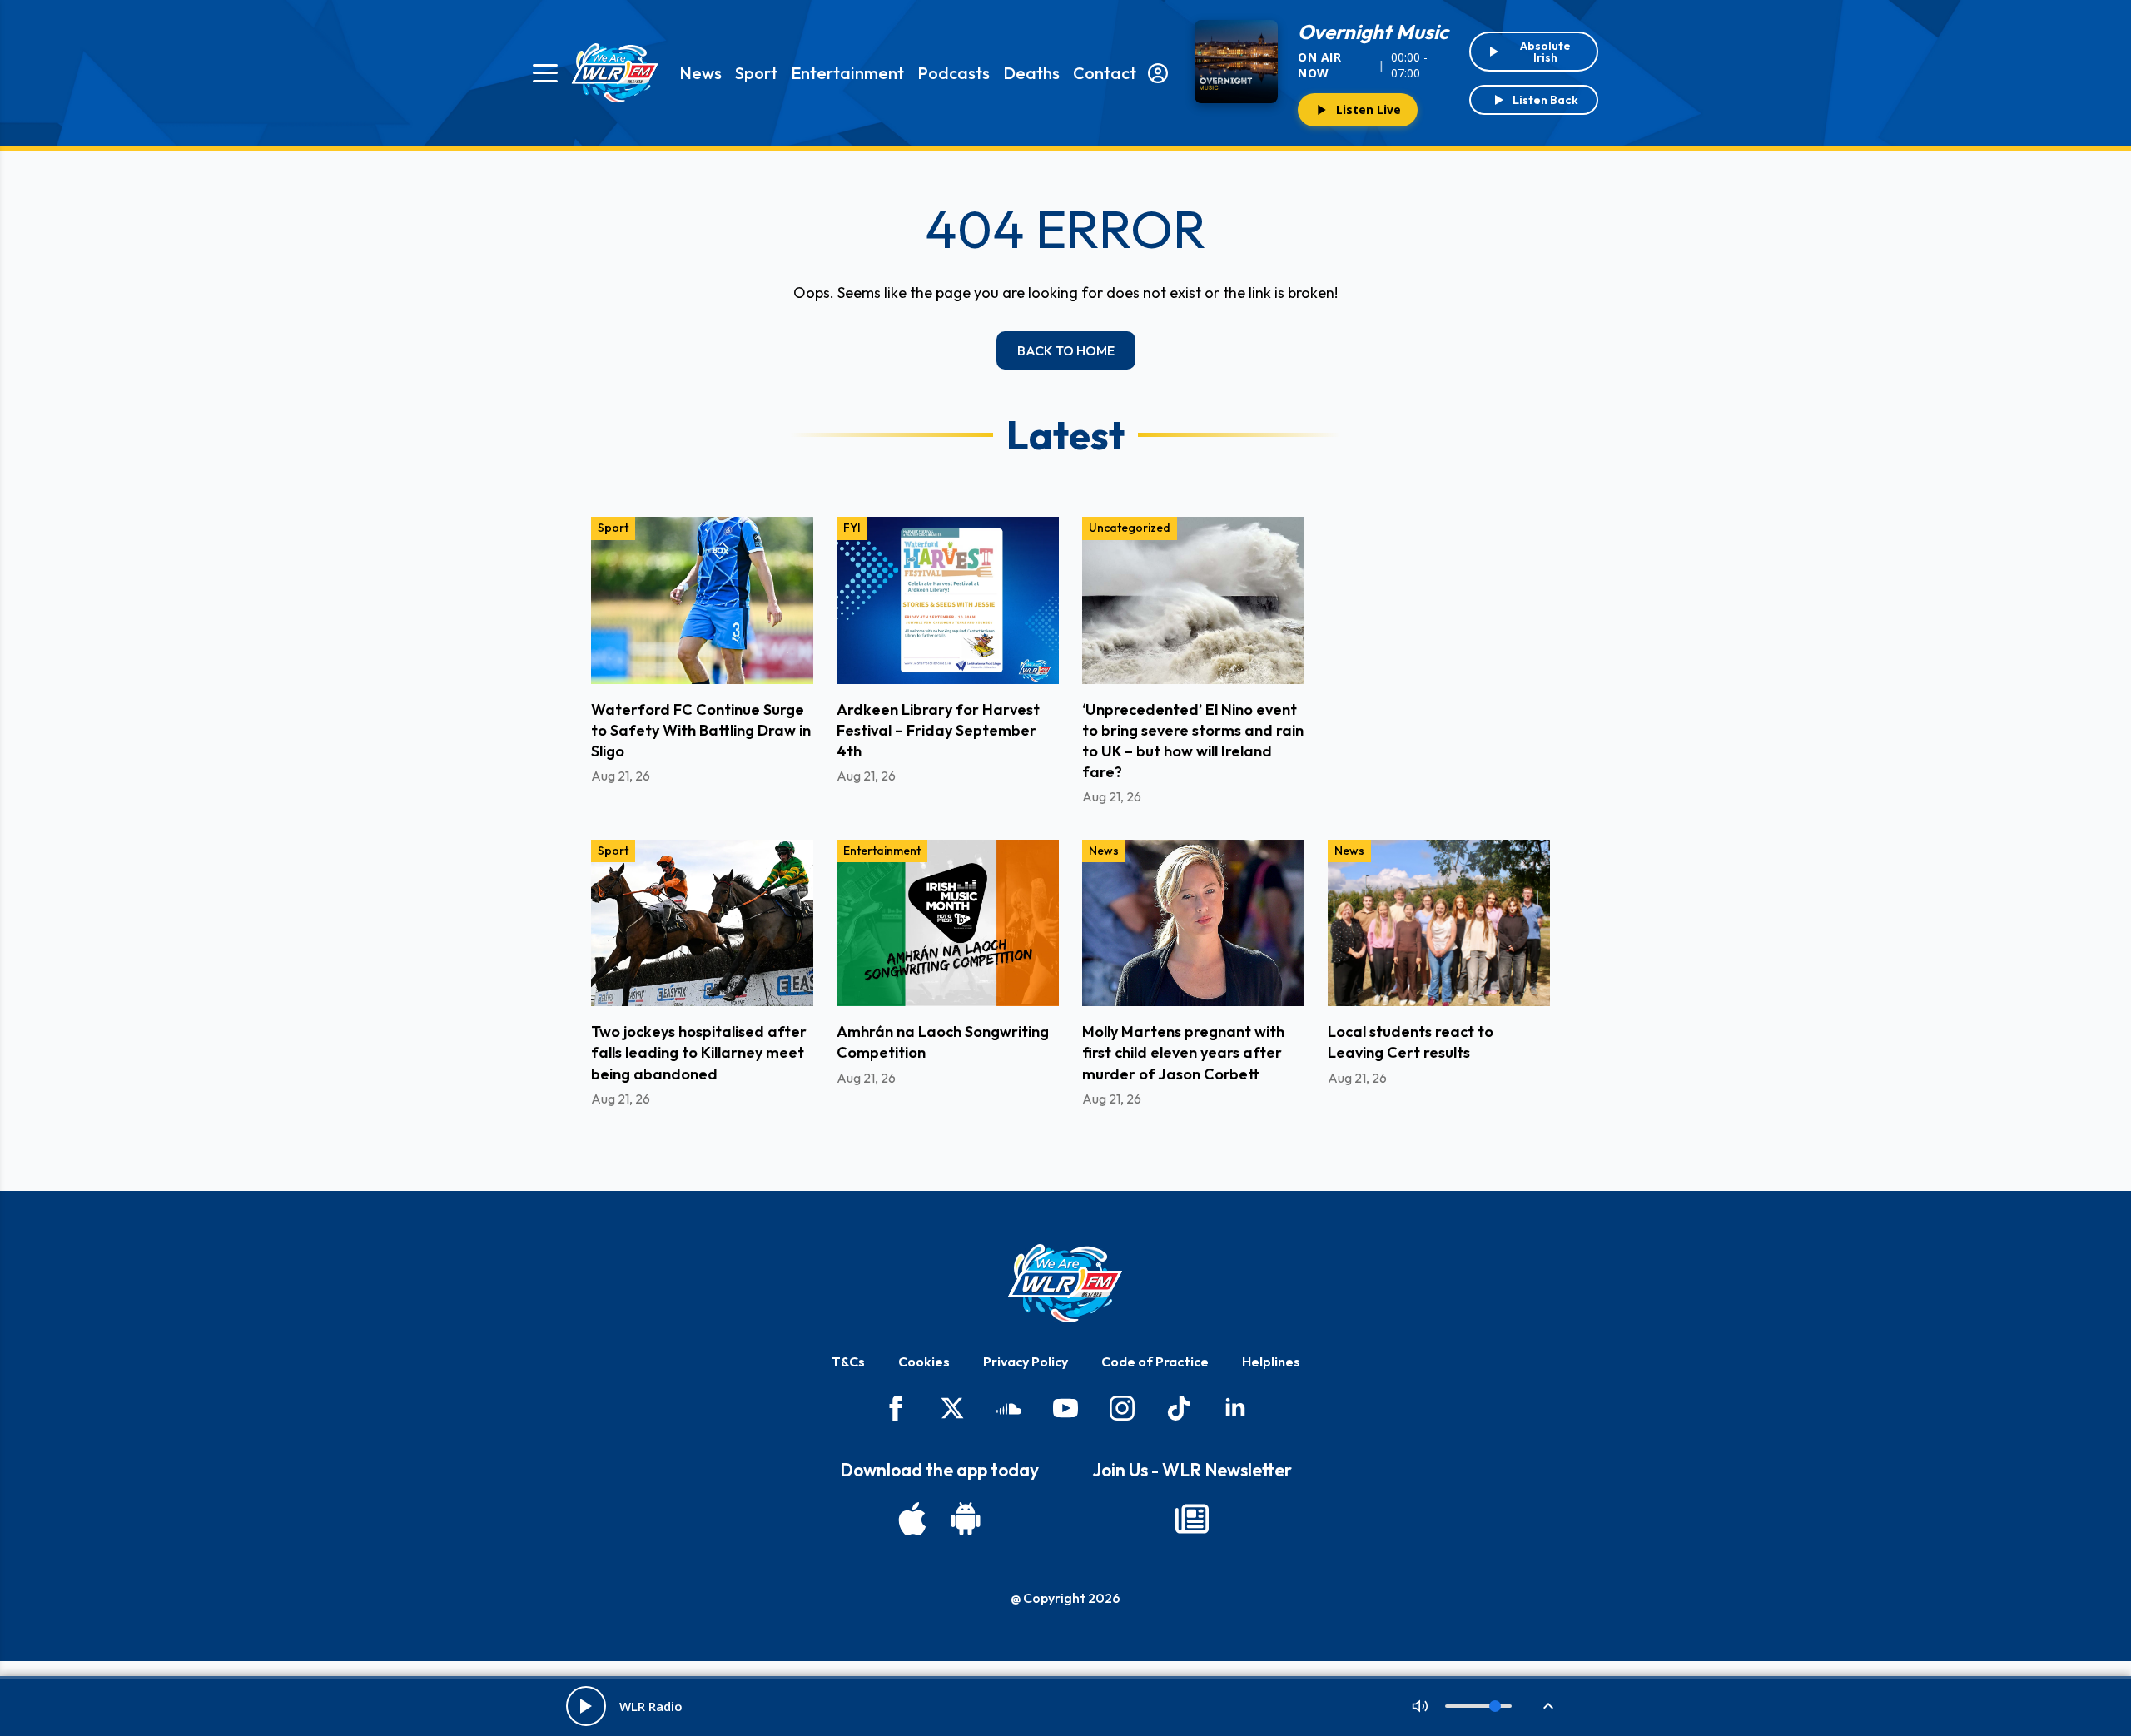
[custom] (1009, 1408)
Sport (756, 73)
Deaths (1031, 73)
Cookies (924, 1362)
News (700, 73)
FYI (852, 528)
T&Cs (848, 1362)
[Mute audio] (1420, 1706)
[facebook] (896, 1408)
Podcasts (954, 73)
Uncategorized (1130, 528)
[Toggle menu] (545, 73)
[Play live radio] (586, 1706)
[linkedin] (1235, 1408)
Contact (1105, 73)
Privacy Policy (1026, 1362)
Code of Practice (1155, 1362)
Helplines (1271, 1362)
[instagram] (1122, 1408)
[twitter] (952, 1408)
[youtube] (1065, 1408)
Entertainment (847, 73)
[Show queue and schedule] (1548, 1706)
